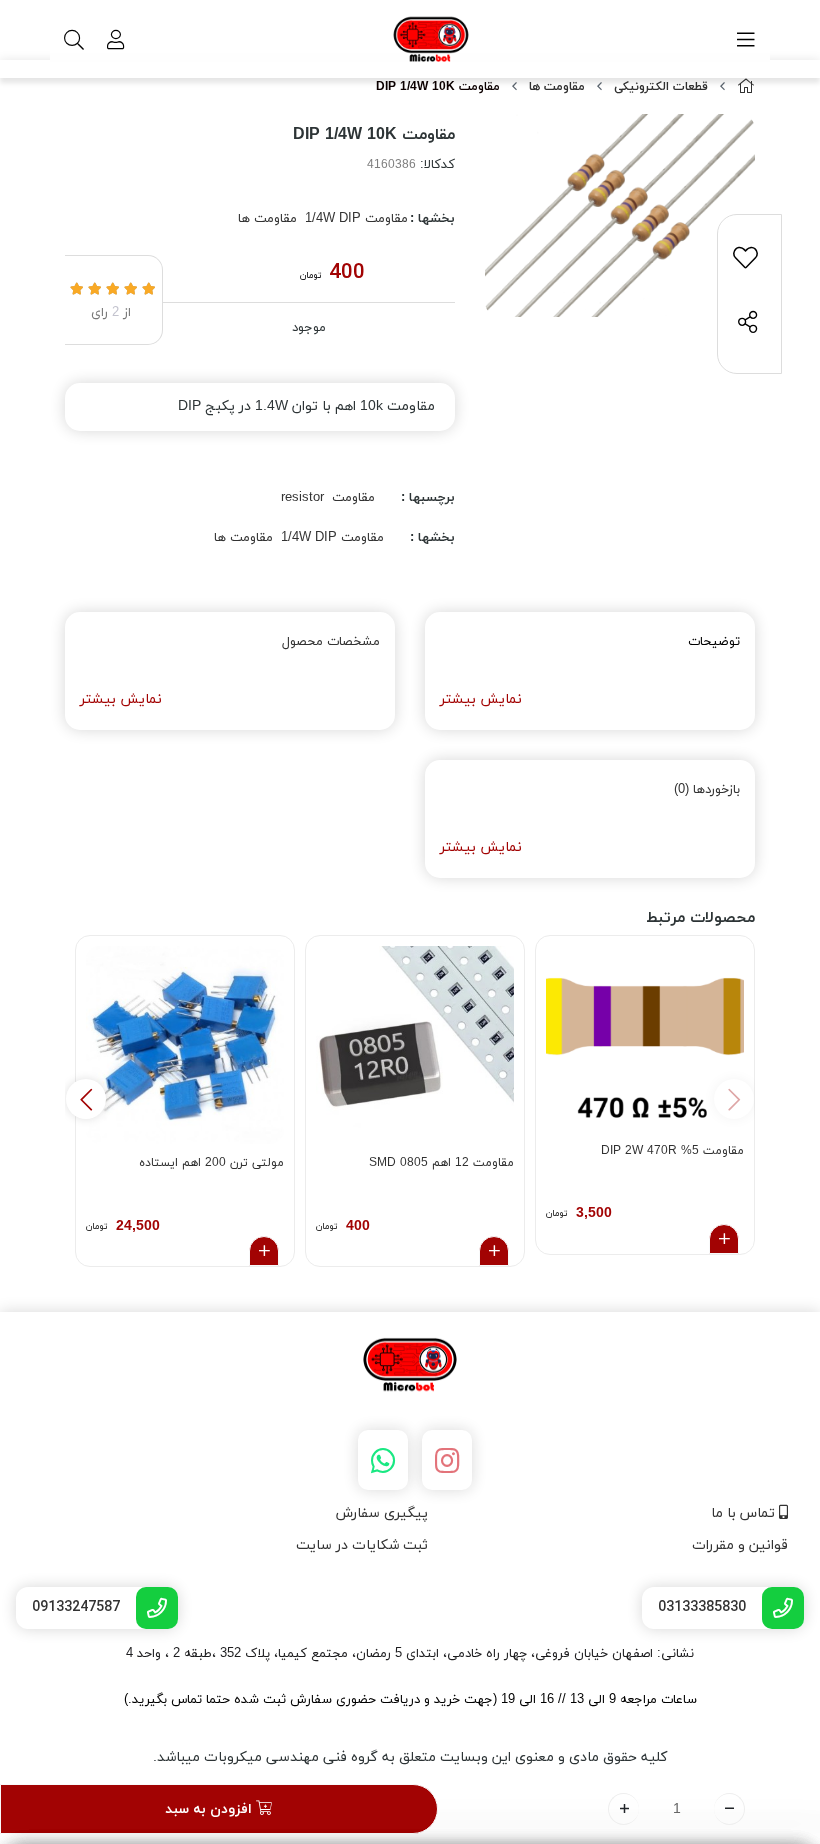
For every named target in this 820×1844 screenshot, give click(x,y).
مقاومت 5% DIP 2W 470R (672, 1151)
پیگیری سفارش (382, 1513)
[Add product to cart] (724, 1239)
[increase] (623, 1809)
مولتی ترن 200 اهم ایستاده (211, 1163)
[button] (86, 1099)
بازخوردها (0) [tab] (707, 790)
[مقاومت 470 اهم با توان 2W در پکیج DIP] (645, 1038)
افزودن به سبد (210, 1809)
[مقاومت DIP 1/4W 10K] (410, 1366)
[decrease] (729, 1809)
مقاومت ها (557, 87)
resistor (302, 498)
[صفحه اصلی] (746, 87)
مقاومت (353, 498)
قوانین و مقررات (740, 1545)
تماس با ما (745, 1513)
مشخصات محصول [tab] (331, 642)
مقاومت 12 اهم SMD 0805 (441, 1163)
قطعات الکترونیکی (661, 87)
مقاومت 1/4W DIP (356, 219)
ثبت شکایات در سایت (362, 1545)
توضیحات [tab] (714, 642)
